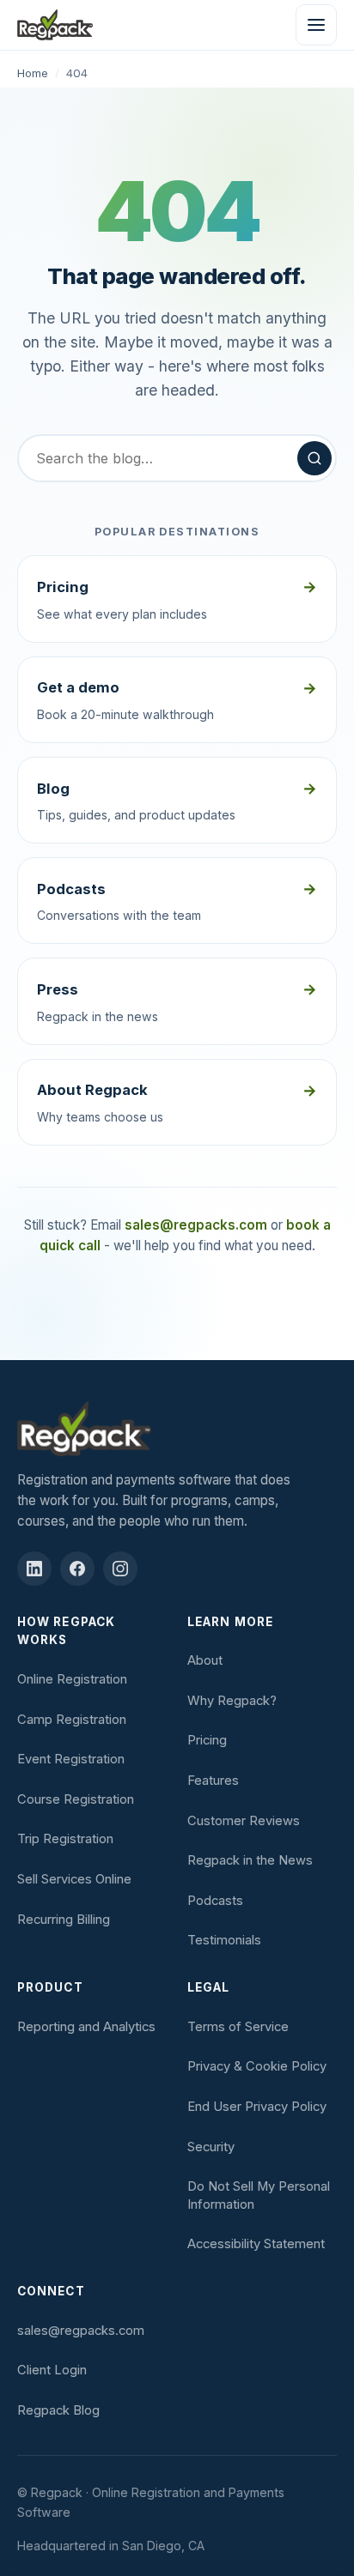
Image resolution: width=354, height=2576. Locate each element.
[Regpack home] (55, 25)
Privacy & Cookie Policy (257, 2066)
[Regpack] (177, 1429)
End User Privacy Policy (257, 2107)
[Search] (314, 458)
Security (211, 2147)
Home (33, 73)
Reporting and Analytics (86, 2027)
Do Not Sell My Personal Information (259, 2195)
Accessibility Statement (256, 2244)
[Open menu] (316, 25)
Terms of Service (238, 2027)
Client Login (52, 2370)
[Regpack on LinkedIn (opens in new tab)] (34, 1569)
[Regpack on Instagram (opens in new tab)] (120, 1569)
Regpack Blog (58, 2410)
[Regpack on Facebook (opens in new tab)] (77, 1569)
